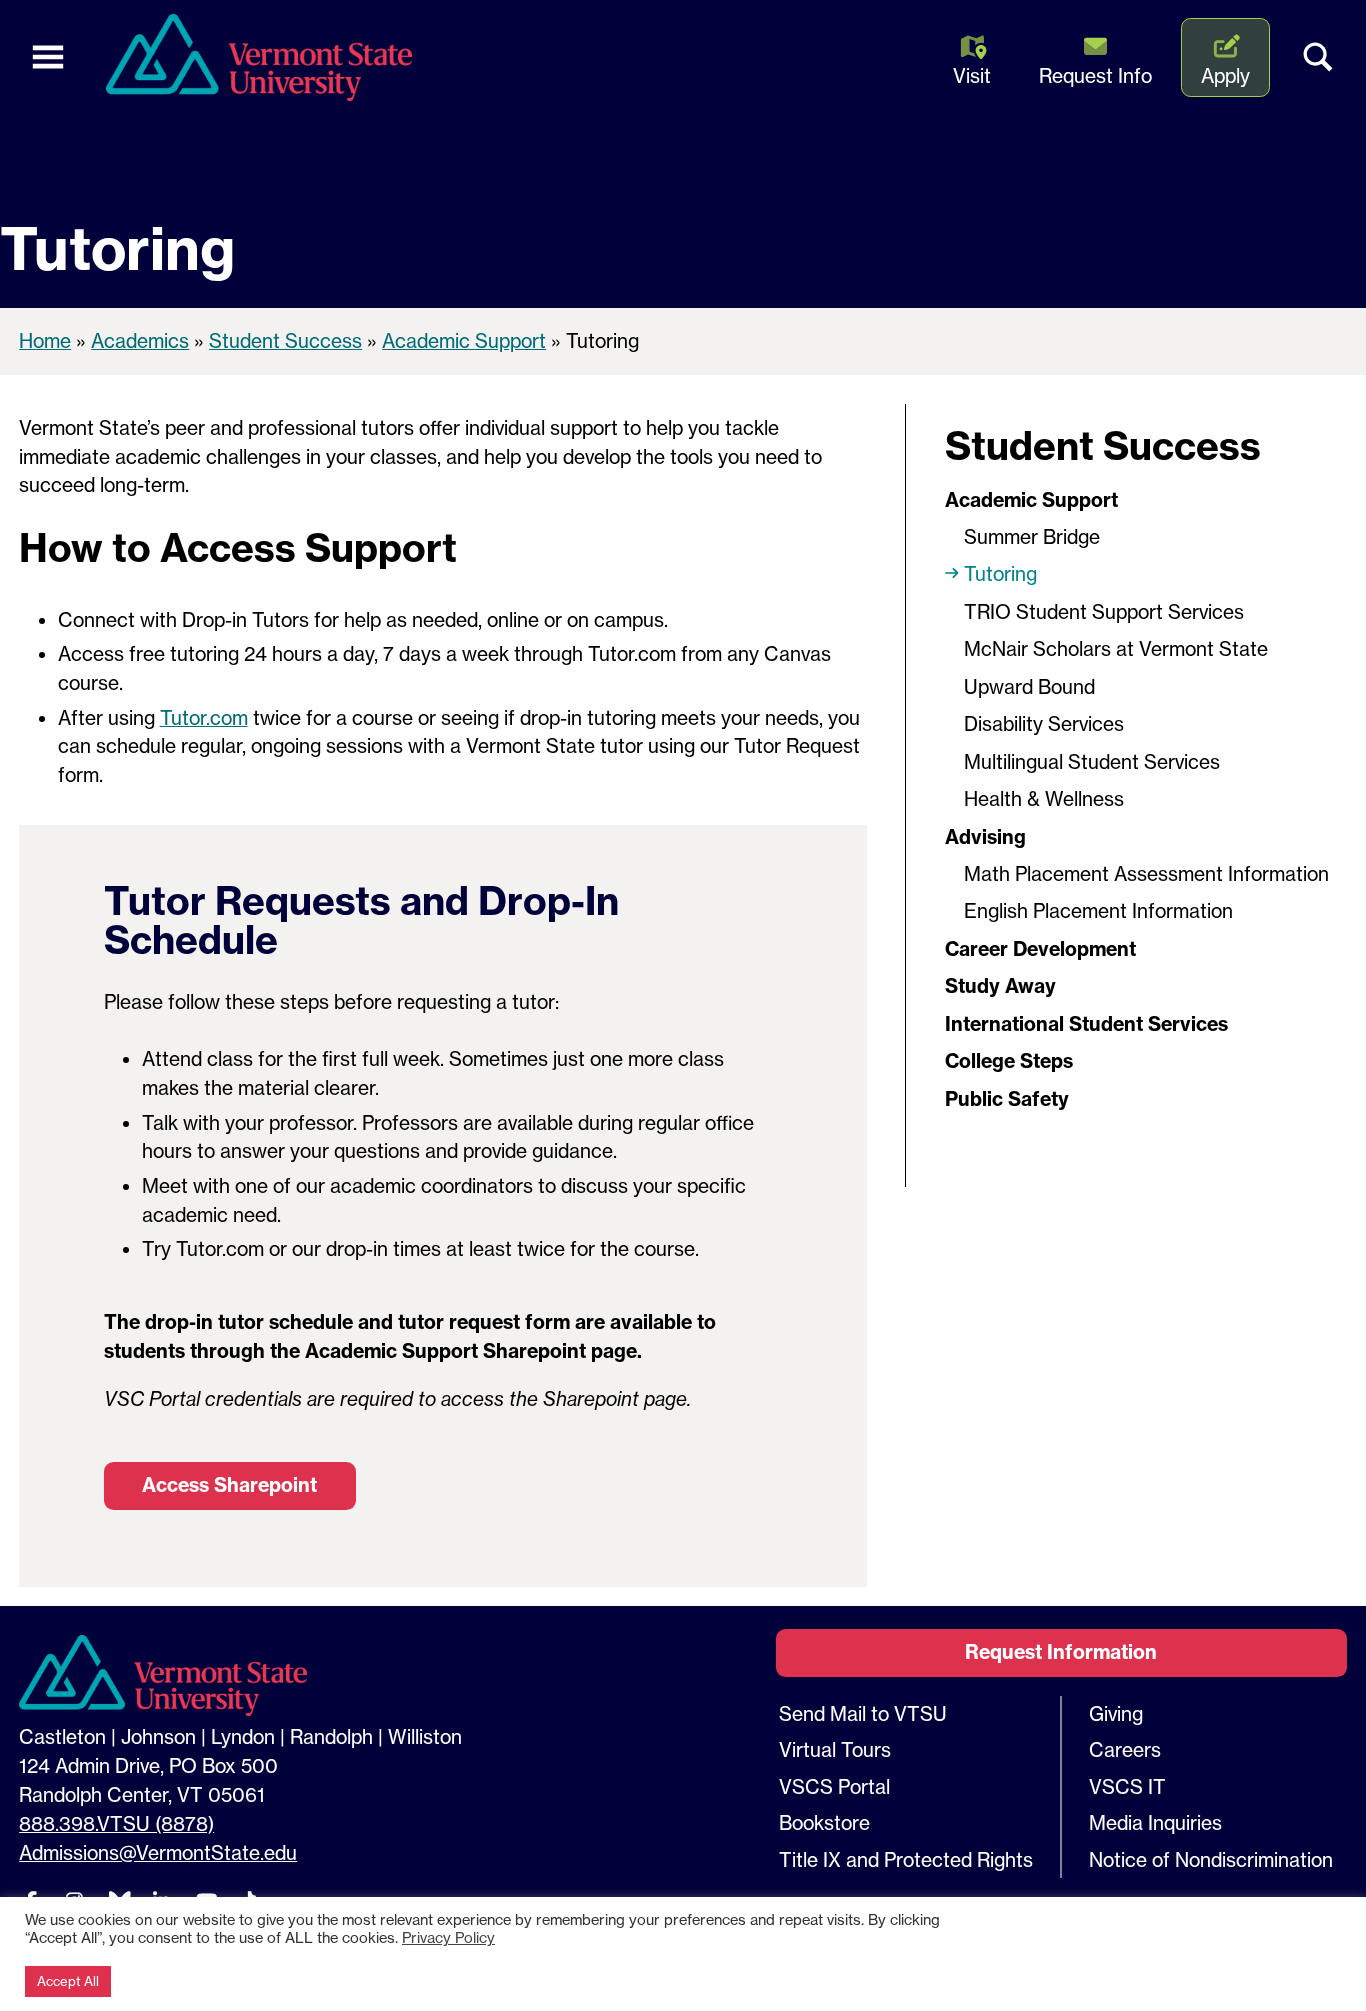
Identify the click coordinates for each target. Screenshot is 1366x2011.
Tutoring (1003, 574)
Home (45, 341)
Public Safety (1007, 1099)
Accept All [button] (68, 1981)
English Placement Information (1098, 911)
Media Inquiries (1155, 1823)
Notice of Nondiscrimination (1211, 1860)
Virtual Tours (835, 1750)
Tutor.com (204, 718)
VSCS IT (1127, 1787)
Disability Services (1044, 724)
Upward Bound (1029, 687)
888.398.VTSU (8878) (116, 1824)
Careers (1125, 1750)
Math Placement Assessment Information (1146, 874)
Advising (985, 837)
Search (1318, 58)
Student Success (285, 341)
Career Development (1040, 949)
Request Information (1061, 1652)
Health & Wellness (1044, 799)
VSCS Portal (834, 1787)
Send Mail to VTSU (863, 1714)
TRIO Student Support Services (1104, 612)
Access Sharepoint (229, 1485)
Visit (972, 76)
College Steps (1009, 1061)
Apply (1225, 76)
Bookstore (824, 1823)
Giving (1116, 1714)
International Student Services (1089, 1024)
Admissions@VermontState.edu (158, 1853)
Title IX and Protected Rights (906, 1860)
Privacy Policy (448, 1938)
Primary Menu (48, 58)
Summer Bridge (1032, 537)
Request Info (1095, 76)
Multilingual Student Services (1092, 762)
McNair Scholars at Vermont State (1116, 649)
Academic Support (464, 341)
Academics (140, 341)
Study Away (1000, 986)
